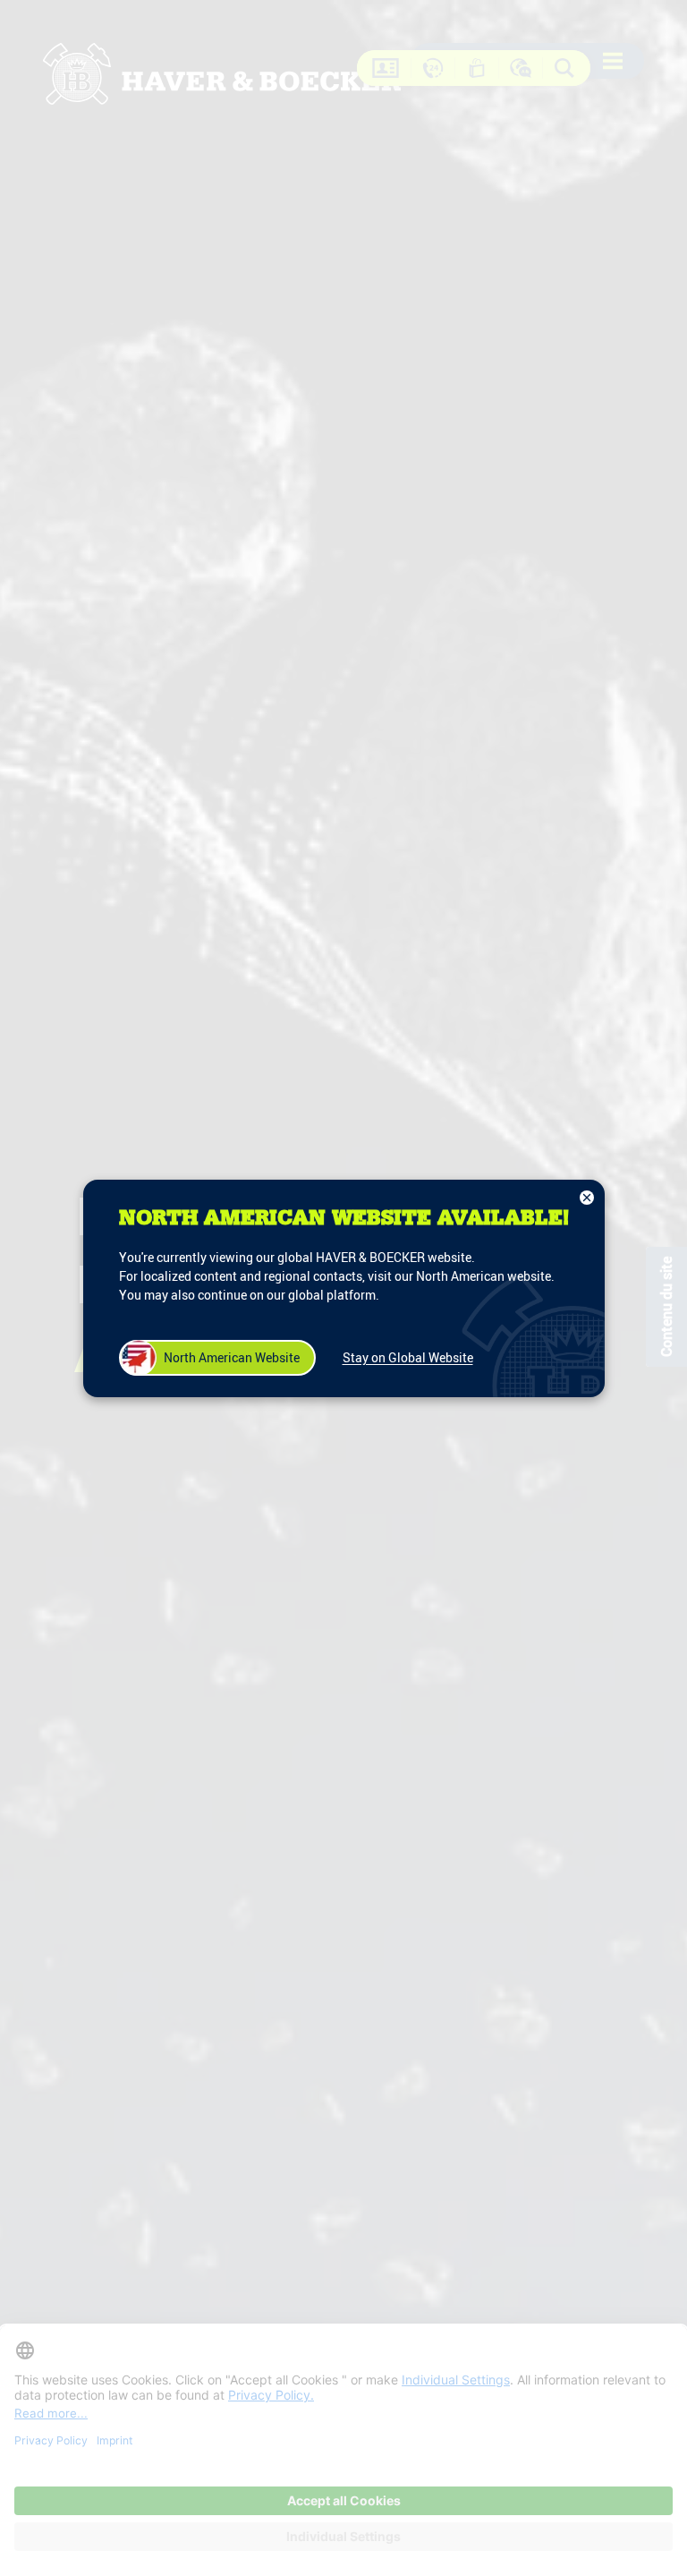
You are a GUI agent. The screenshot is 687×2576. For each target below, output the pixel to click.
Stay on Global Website (408, 1357)
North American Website (232, 1357)
